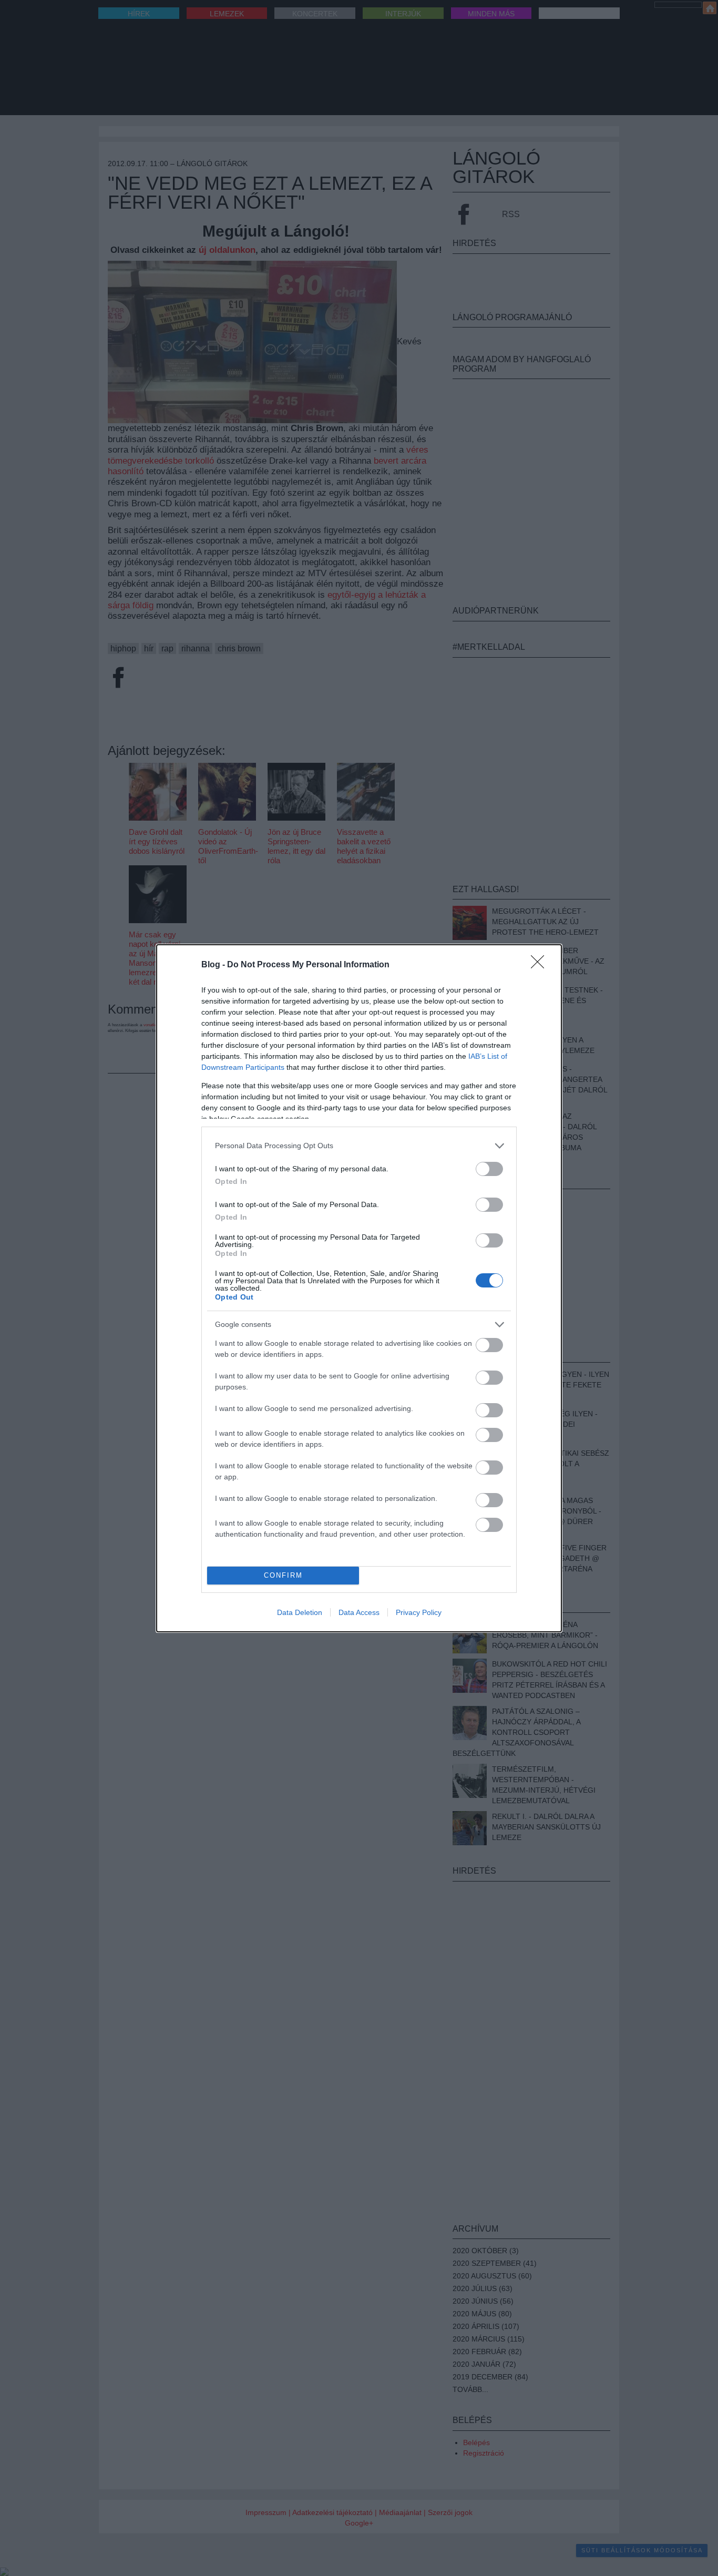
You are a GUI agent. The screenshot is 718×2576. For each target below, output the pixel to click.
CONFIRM (283, 1575)
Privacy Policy (419, 1612)
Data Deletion (300, 1612)
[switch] (489, 1169)
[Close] (541, 965)
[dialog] (359, 1288)
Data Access (359, 1612)
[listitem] (359, 1146)
